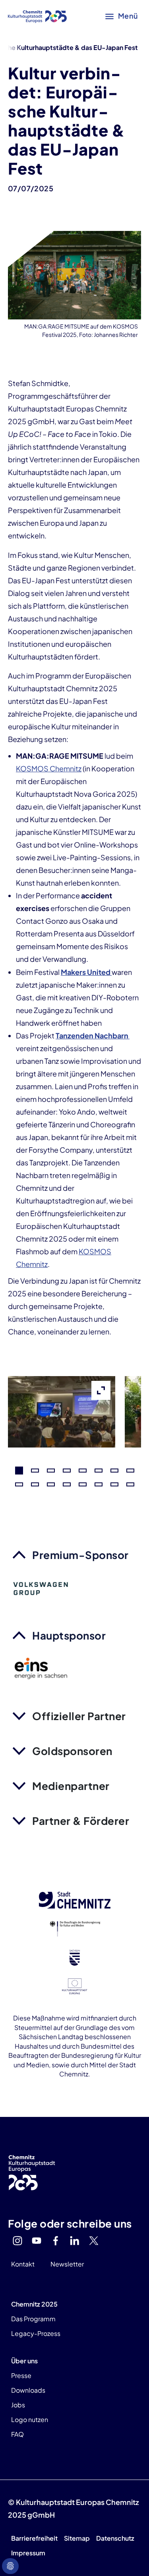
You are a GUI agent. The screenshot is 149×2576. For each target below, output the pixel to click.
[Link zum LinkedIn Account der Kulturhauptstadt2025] (75, 2241)
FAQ (17, 2434)
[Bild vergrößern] (62, 1441)
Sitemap (77, 2538)
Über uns (24, 2361)
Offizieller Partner (79, 1716)
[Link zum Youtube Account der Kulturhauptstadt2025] (37, 2241)
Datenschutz (115, 2538)
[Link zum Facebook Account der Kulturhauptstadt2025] (56, 2241)
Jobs (18, 2405)
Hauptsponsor (69, 1635)
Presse (21, 2375)
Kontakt (23, 2264)
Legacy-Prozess (36, 2333)
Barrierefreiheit (34, 2538)
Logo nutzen (30, 2419)
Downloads (28, 2390)
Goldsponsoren (72, 1751)
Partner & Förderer (81, 1821)
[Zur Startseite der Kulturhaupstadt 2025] (37, 16)
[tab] (19, 1471)
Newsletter (67, 2264)
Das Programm (33, 2319)
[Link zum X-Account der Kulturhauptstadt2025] (94, 2241)
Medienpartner (71, 1786)
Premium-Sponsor (80, 1555)
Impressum (28, 2553)
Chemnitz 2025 (34, 2304)
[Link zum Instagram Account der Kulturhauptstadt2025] (17, 2241)
